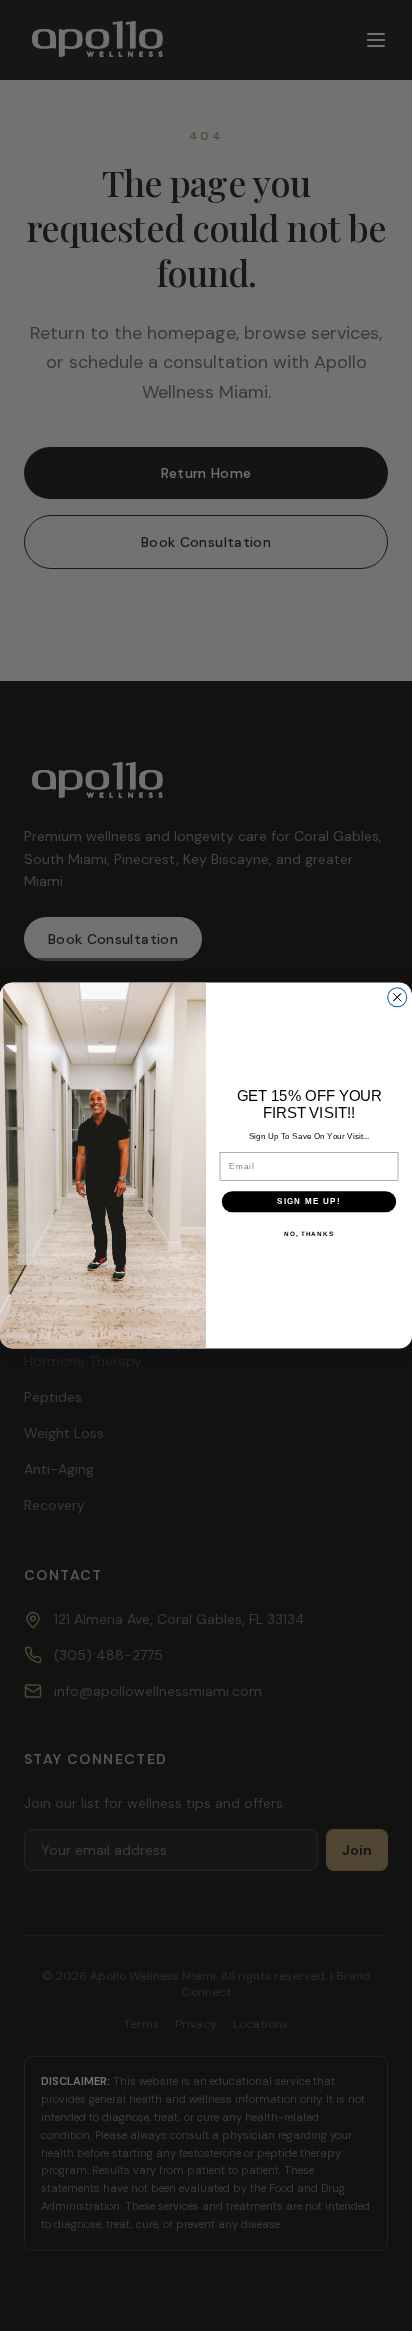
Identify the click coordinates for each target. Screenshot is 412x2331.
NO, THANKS (309, 1232)
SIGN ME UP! (309, 1201)
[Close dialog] (397, 997)
